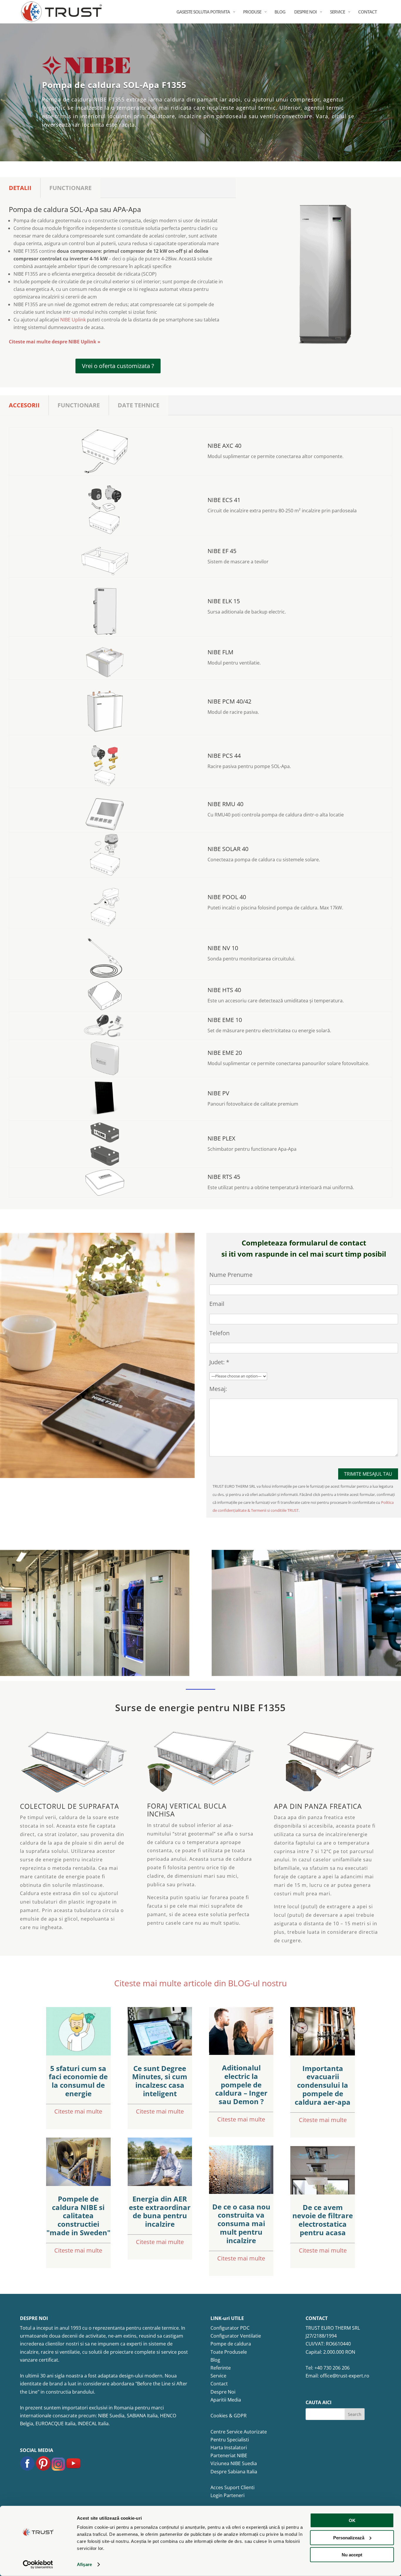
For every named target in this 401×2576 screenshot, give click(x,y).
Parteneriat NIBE (229, 2455)
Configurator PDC (230, 2328)
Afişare (84, 2564)
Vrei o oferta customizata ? (118, 366)
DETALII (20, 188)
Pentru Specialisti (230, 2440)
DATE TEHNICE (139, 405)
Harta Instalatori (229, 2448)
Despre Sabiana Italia (234, 2472)
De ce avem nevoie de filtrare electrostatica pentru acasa (323, 2220)
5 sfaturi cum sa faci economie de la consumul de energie (78, 2081)
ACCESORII (24, 405)
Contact (219, 2384)
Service (218, 2376)
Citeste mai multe (78, 2111)
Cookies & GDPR (229, 2416)
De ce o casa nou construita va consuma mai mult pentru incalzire (241, 2224)
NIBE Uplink (73, 320)
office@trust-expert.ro (345, 2376)
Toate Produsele (229, 2352)
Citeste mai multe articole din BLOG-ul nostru (201, 1983)
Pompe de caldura (231, 2344)
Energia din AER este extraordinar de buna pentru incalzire (160, 2211)
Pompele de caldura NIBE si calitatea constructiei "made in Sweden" (78, 2216)
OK (352, 2520)
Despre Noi (223, 2392)
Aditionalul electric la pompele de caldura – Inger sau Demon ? (241, 2084)
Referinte (221, 2368)
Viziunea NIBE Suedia (234, 2463)
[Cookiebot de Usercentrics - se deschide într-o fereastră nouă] (38, 2565)
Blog (215, 2360)
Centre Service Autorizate (239, 2432)
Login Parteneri (228, 2495)
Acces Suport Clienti (232, 2487)
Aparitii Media (226, 2400)
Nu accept (352, 2555)
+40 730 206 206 (332, 2368)
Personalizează (349, 2537)
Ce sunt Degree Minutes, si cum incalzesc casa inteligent (160, 2081)
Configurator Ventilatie (236, 2336)
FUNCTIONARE (70, 188)
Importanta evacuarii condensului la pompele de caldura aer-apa (323, 2085)
